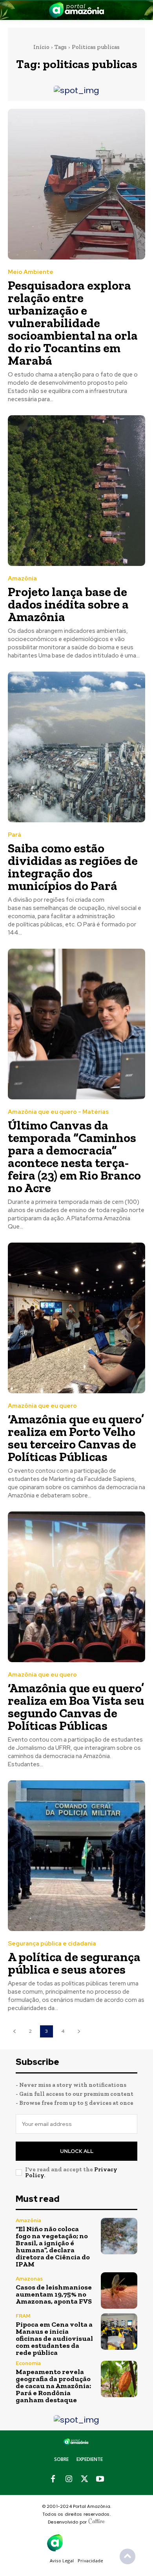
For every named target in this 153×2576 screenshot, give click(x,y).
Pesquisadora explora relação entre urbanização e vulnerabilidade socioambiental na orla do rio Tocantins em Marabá (73, 323)
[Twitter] (84, 2479)
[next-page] (79, 2031)
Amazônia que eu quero (42, 1406)
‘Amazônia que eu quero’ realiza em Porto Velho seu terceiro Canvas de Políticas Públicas (76, 1438)
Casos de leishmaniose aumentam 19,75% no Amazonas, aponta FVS (54, 2294)
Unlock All (77, 2151)
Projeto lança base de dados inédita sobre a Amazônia (68, 604)
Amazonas (29, 2279)
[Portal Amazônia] (76, 10)
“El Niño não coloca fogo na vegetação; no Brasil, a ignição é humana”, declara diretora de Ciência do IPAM (53, 2246)
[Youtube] (100, 2479)
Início (41, 47)
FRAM (23, 2316)
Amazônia (22, 579)
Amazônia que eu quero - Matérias (58, 1112)
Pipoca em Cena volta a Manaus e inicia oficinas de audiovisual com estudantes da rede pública (54, 2338)
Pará (15, 835)
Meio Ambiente (31, 272)
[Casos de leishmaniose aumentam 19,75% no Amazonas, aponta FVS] (119, 2290)
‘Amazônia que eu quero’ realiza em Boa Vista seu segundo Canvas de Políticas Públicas (76, 1707)
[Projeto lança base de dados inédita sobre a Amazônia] (76, 491)
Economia (28, 2363)
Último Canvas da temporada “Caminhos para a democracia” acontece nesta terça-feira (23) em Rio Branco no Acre (74, 1156)
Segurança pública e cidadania (52, 1944)
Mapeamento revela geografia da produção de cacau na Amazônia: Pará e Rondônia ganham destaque (53, 2386)
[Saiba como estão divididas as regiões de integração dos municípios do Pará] (76, 747)
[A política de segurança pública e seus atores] (76, 1856)
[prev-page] (14, 2031)
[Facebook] (53, 2479)
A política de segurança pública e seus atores (74, 1963)
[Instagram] (69, 2479)
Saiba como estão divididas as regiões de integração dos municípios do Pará (73, 867)
